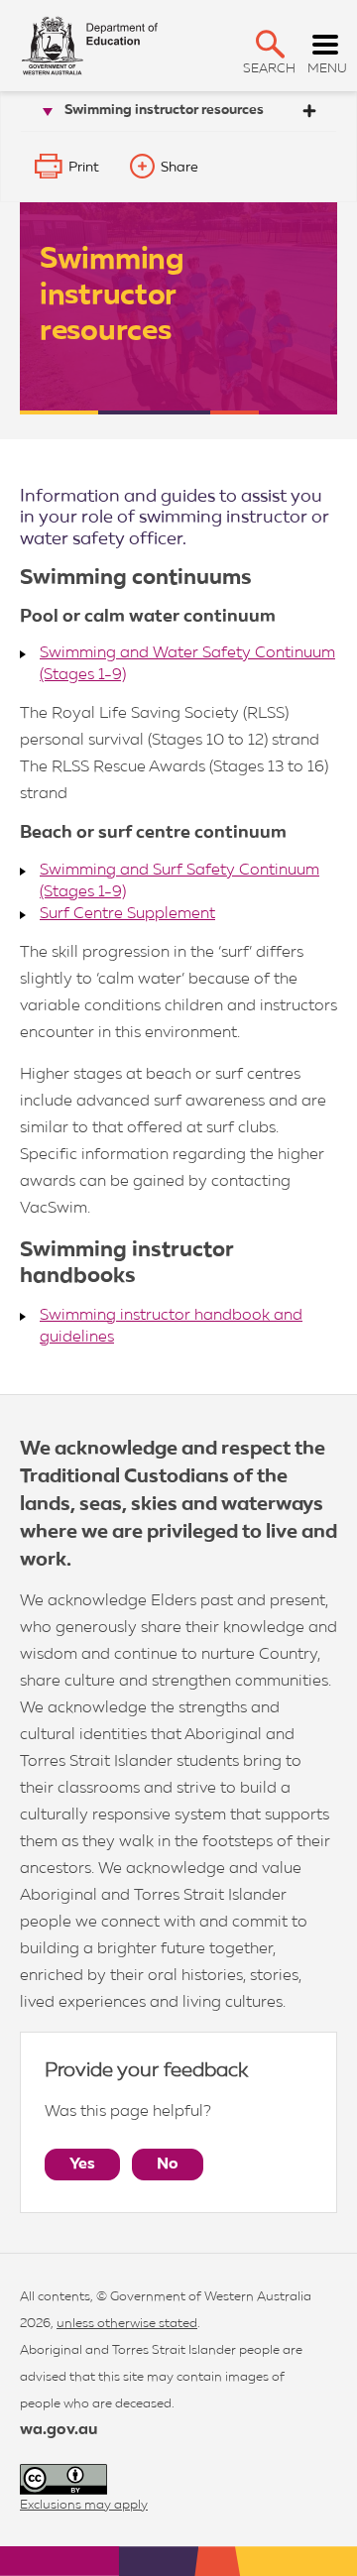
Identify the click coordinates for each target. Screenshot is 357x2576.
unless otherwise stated (127, 2324)
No (168, 2165)
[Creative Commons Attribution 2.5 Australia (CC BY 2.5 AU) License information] (63, 2479)
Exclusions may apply (84, 2505)
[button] (270, 44)
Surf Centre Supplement (127, 914)
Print (84, 168)
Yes (82, 2165)
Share (179, 168)
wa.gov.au (59, 2430)
